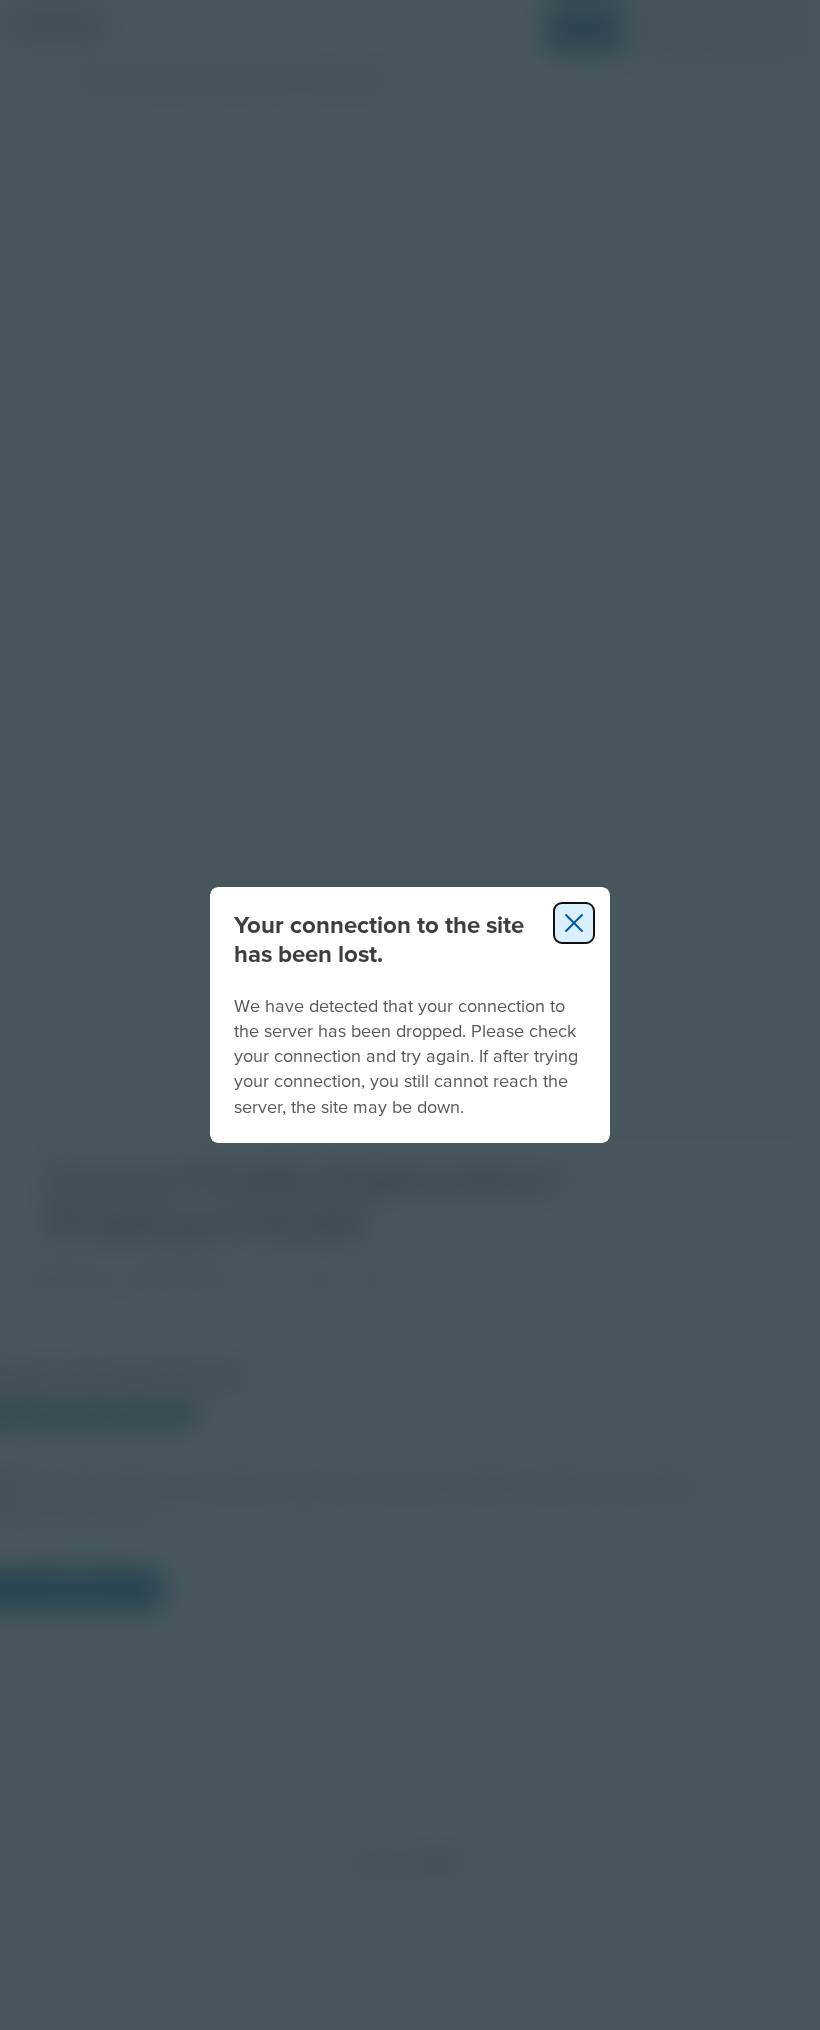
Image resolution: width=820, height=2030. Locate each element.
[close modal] (574, 923)
